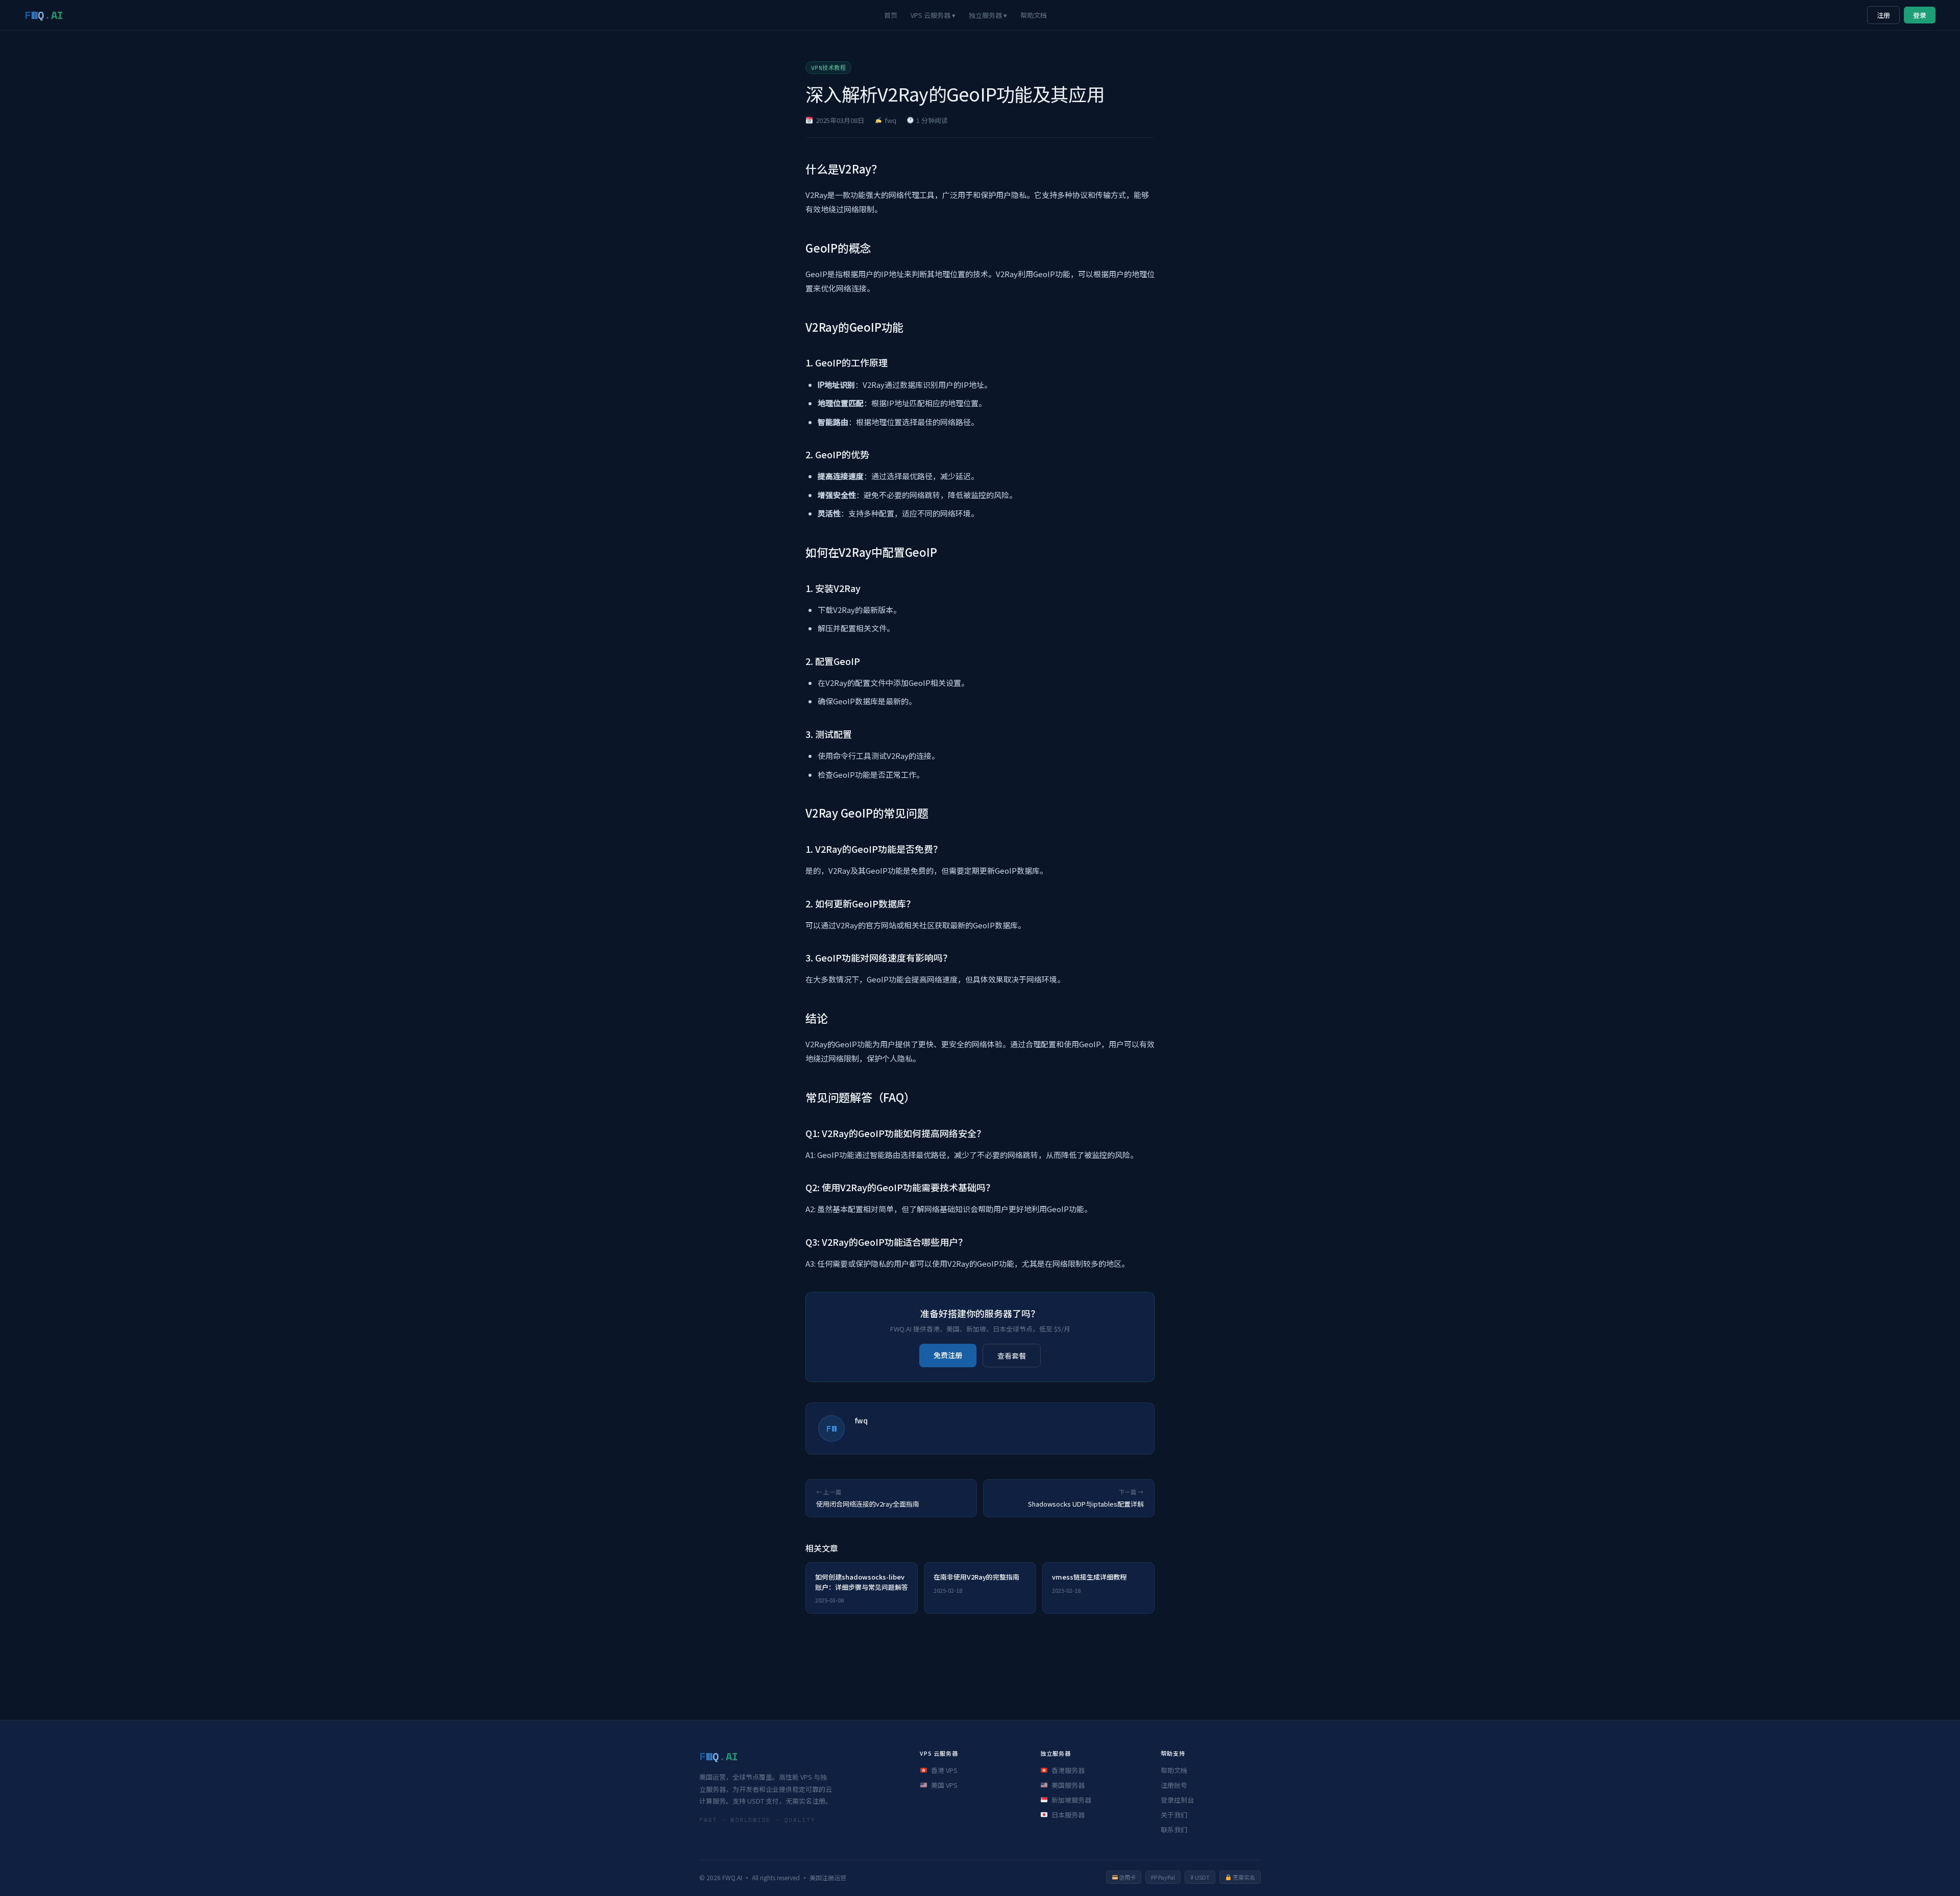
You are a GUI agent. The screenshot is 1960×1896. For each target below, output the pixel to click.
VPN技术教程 (828, 68)
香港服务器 (1068, 1770)
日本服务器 (1068, 1815)
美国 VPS (944, 1785)
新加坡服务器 (1071, 1800)
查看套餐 (1012, 1356)
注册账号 (1174, 1785)
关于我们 (1174, 1815)
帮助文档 (1034, 15)
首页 (891, 15)
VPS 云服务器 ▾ (933, 15)
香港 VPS (944, 1770)
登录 (1920, 15)
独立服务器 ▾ (988, 15)
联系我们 (1174, 1829)
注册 (1883, 15)
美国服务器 (1068, 1785)
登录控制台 (1177, 1800)
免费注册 (948, 1355)
